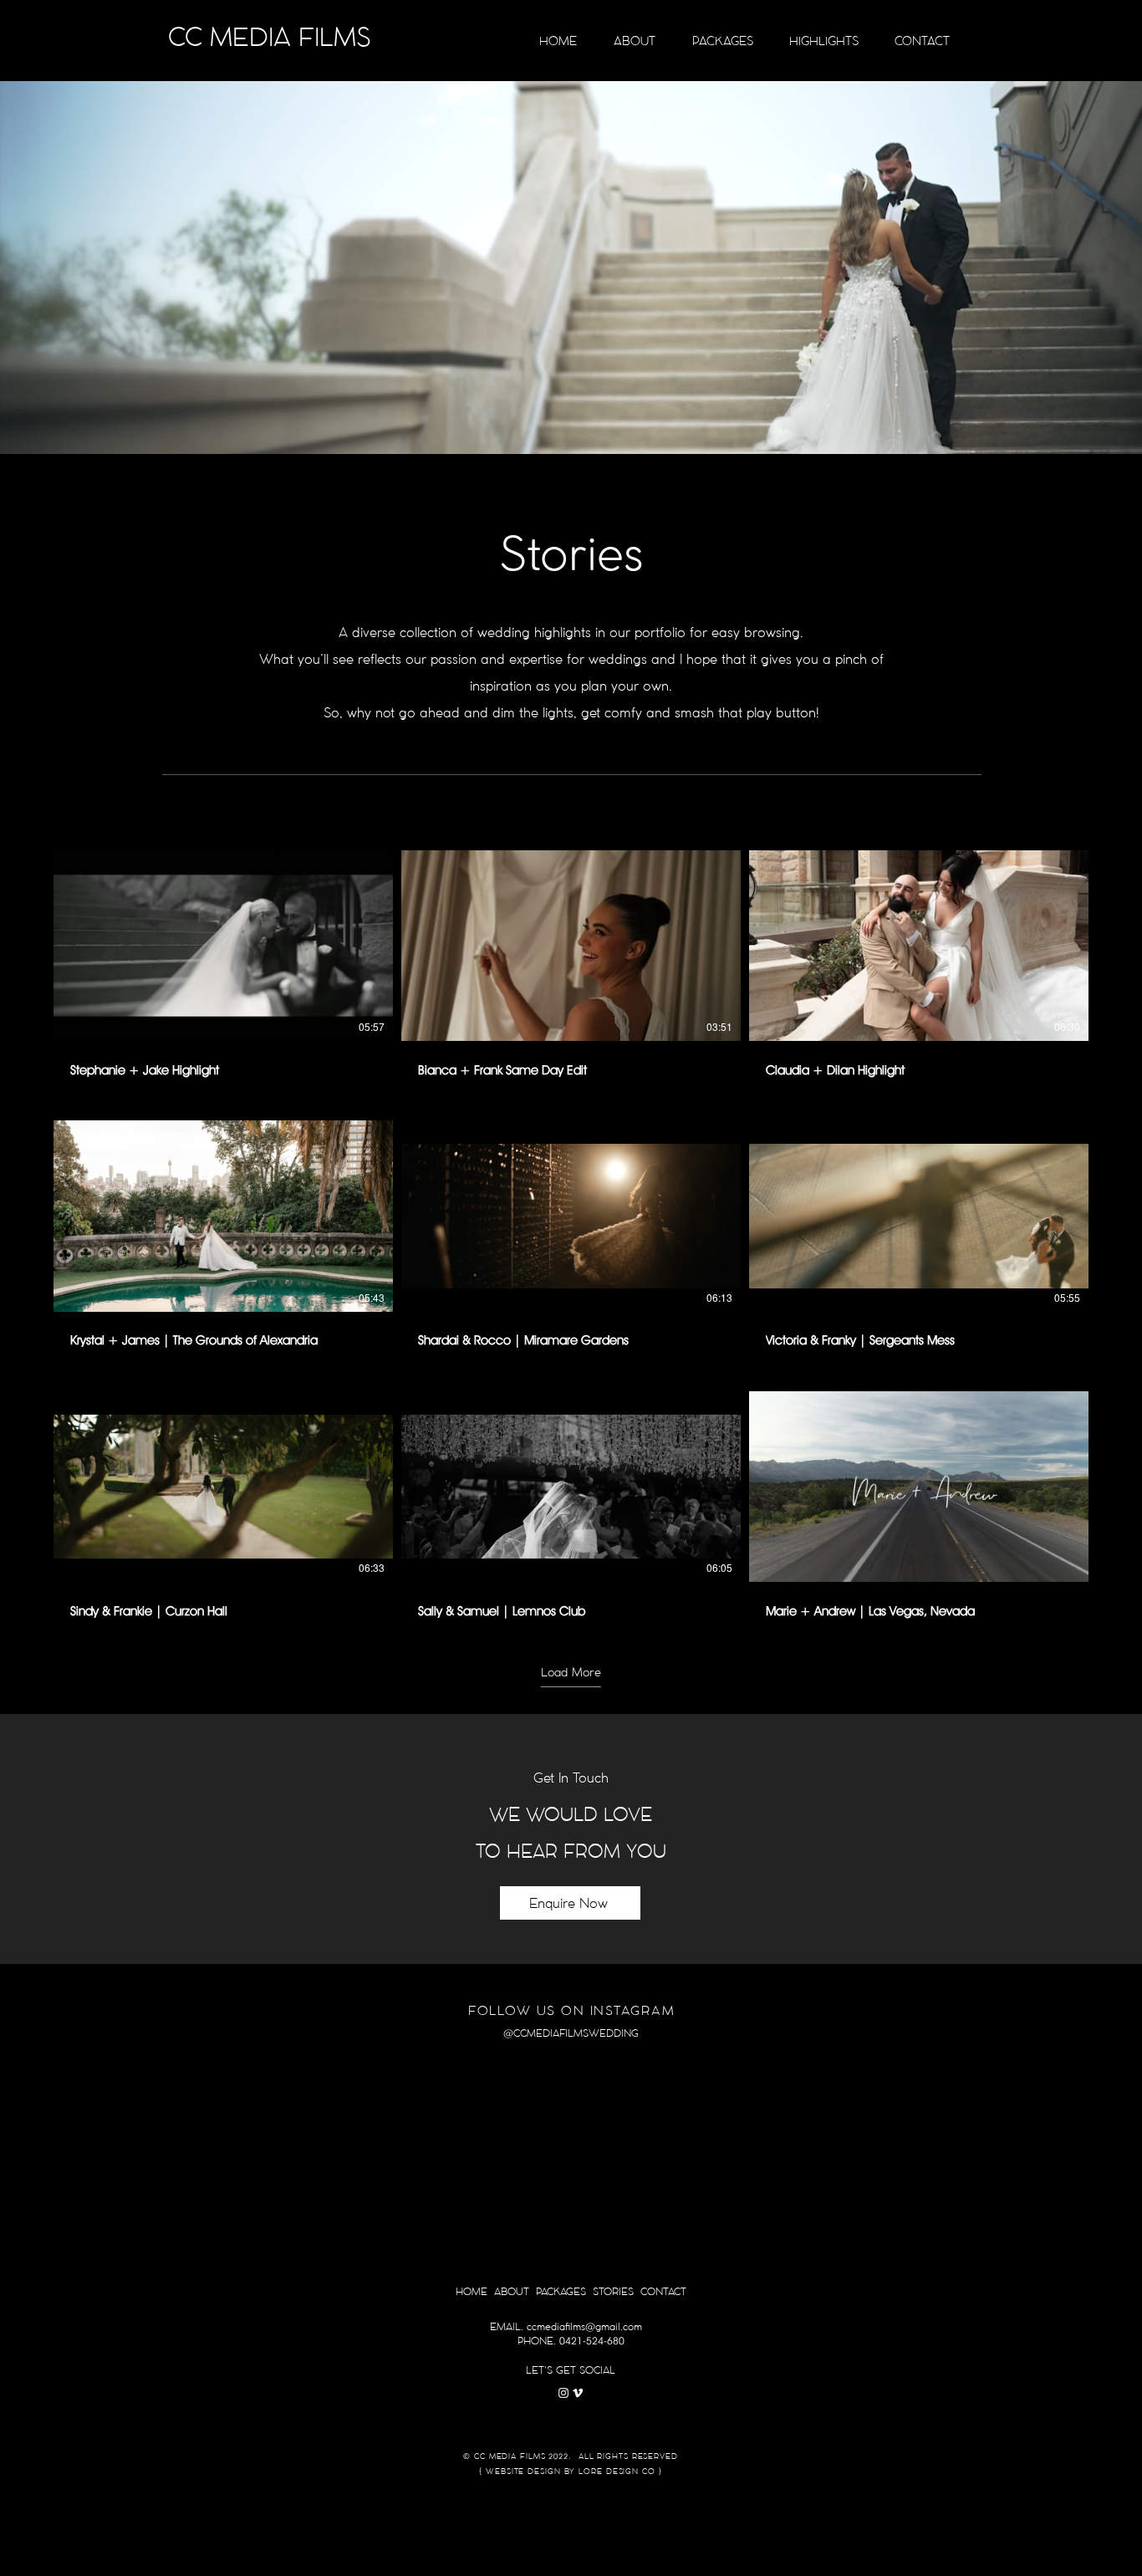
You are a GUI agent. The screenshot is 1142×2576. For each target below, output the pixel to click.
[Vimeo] (578, 2393)
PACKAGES (561, 2291)
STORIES (613, 2291)
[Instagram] (563, 2393)
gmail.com (619, 2326)
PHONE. (538, 2341)
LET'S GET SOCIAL (571, 2370)
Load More (571, 1673)
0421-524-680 (592, 2341)
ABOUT (512, 2291)
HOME (472, 2291)
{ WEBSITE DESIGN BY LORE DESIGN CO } (570, 2471)
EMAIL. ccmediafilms (538, 2326)
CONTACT (663, 2291)
